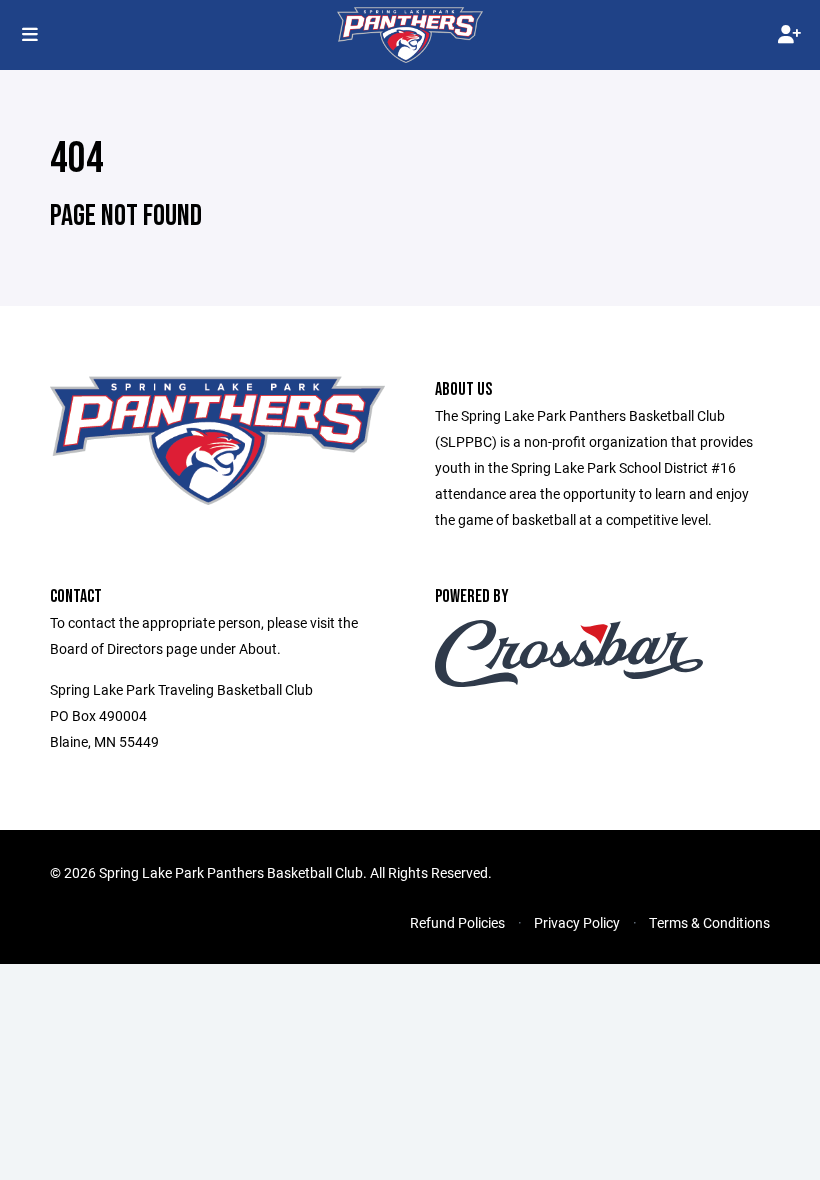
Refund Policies (457, 922)
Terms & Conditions (709, 922)
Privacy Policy (577, 922)
